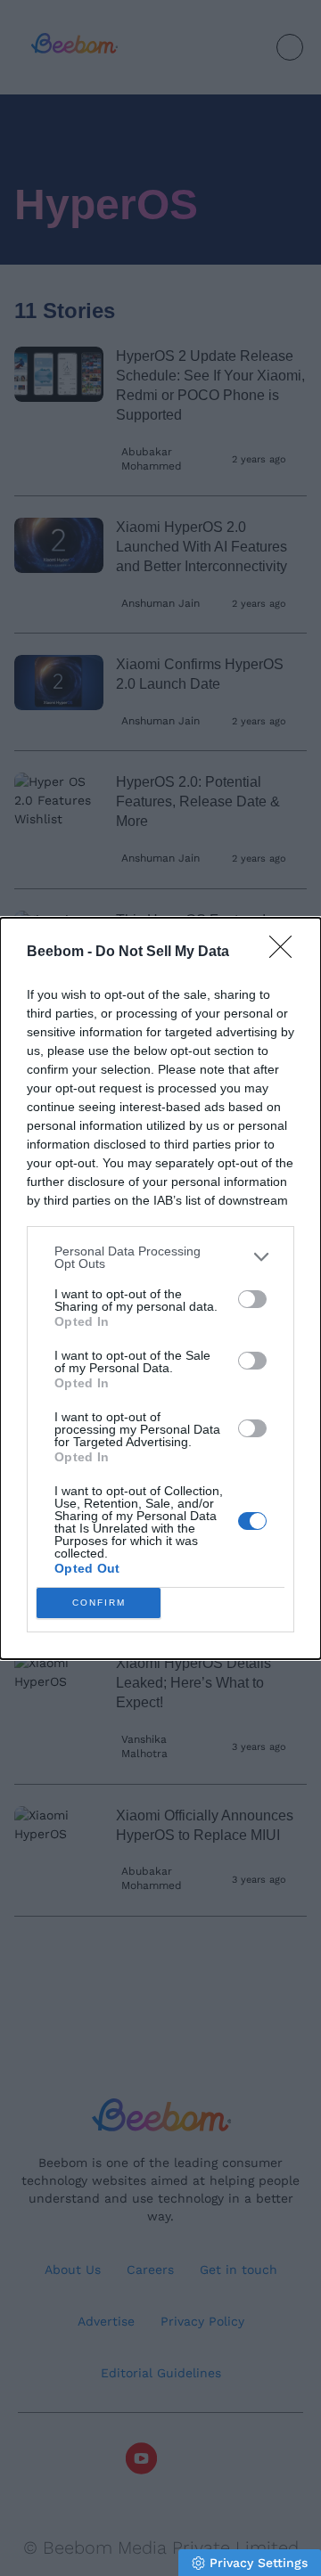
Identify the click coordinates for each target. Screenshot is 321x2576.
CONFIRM (99, 1603)
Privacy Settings (259, 2563)
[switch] (252, 1299)
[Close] (286, 953)
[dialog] (160, 1288)
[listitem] (160, 1257)
